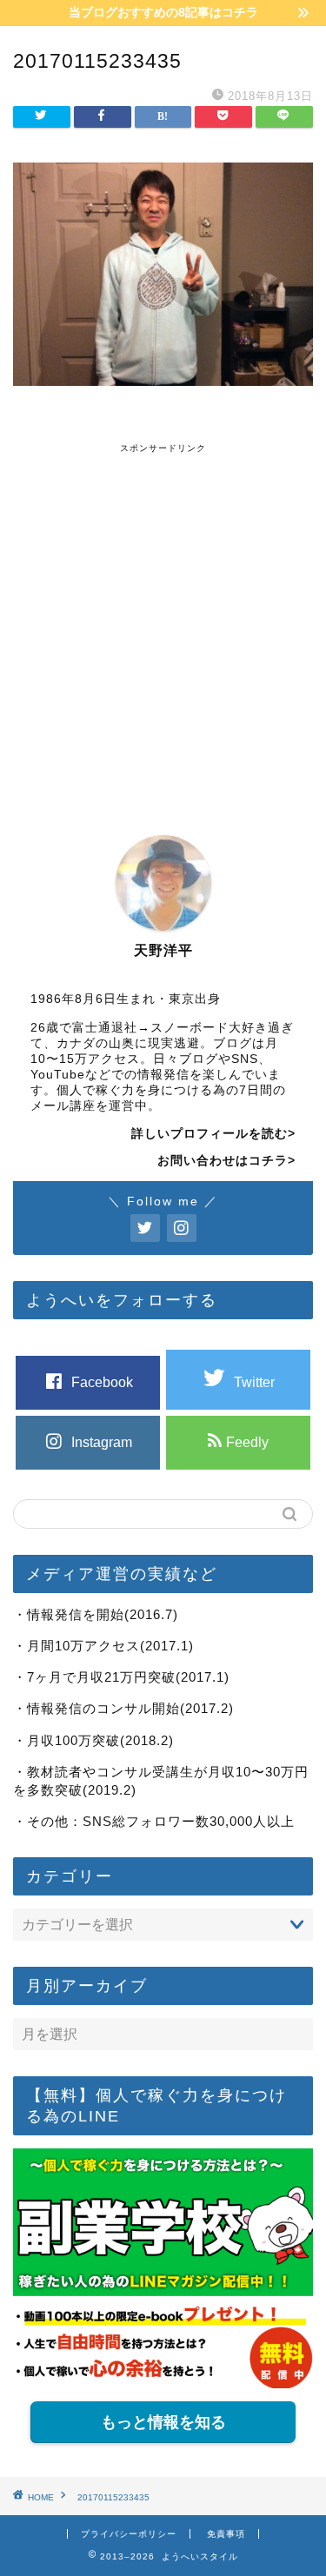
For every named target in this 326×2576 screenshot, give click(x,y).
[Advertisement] (163, 617)
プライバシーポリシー (129, 2534)
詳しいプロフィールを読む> (213, 1134)
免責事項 (226, 2534)
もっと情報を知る (163, 2422)
